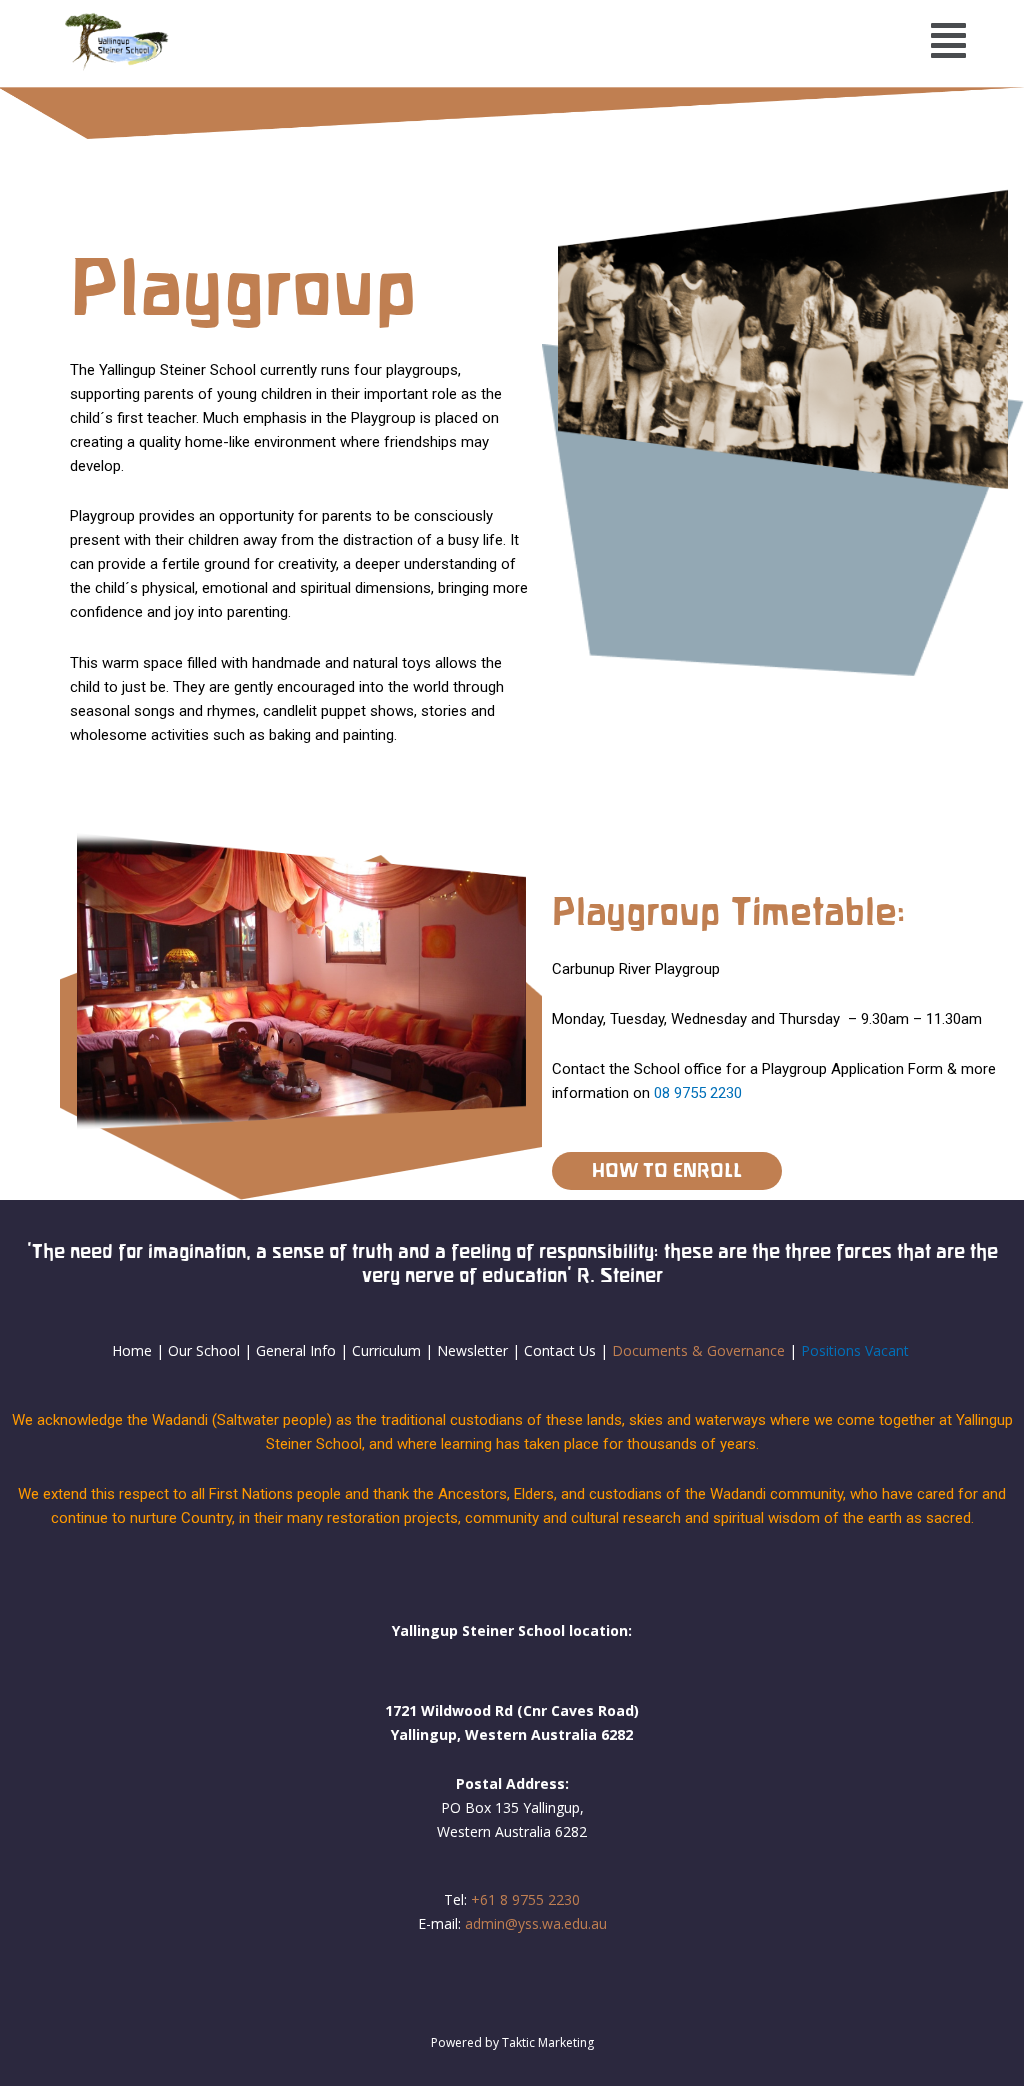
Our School (204, 1350)
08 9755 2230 (698, 1093)
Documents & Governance (698, 1350)
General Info (296, 1350)
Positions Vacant (855, 1350)
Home (132, 1350)
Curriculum (386, 1350)
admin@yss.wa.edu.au (536, 1923)
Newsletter (474, 1350)
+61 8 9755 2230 (525, 1899)
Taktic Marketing (548, 2042)
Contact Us (560, 1350)
